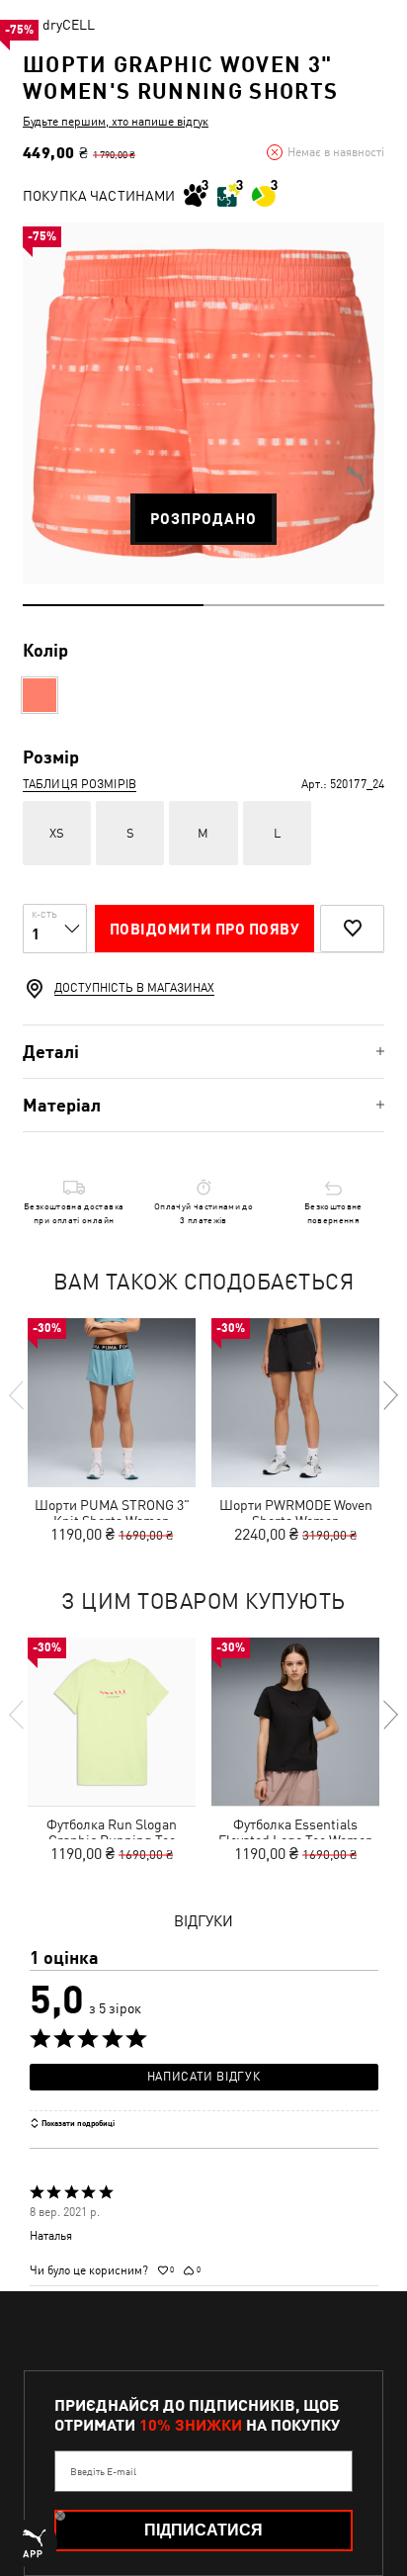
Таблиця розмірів (80, 784)
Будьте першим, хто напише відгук (116, 122)
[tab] (203, 1052)
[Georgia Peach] (40, 695)
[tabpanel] (203, 403)
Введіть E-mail (103, 2471)
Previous (18, 1395)
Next (389, 1395)
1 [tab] (113, 605)
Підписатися (203, 2530)
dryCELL (69, 25)
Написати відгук (203, 2077)
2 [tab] (294, 605)
